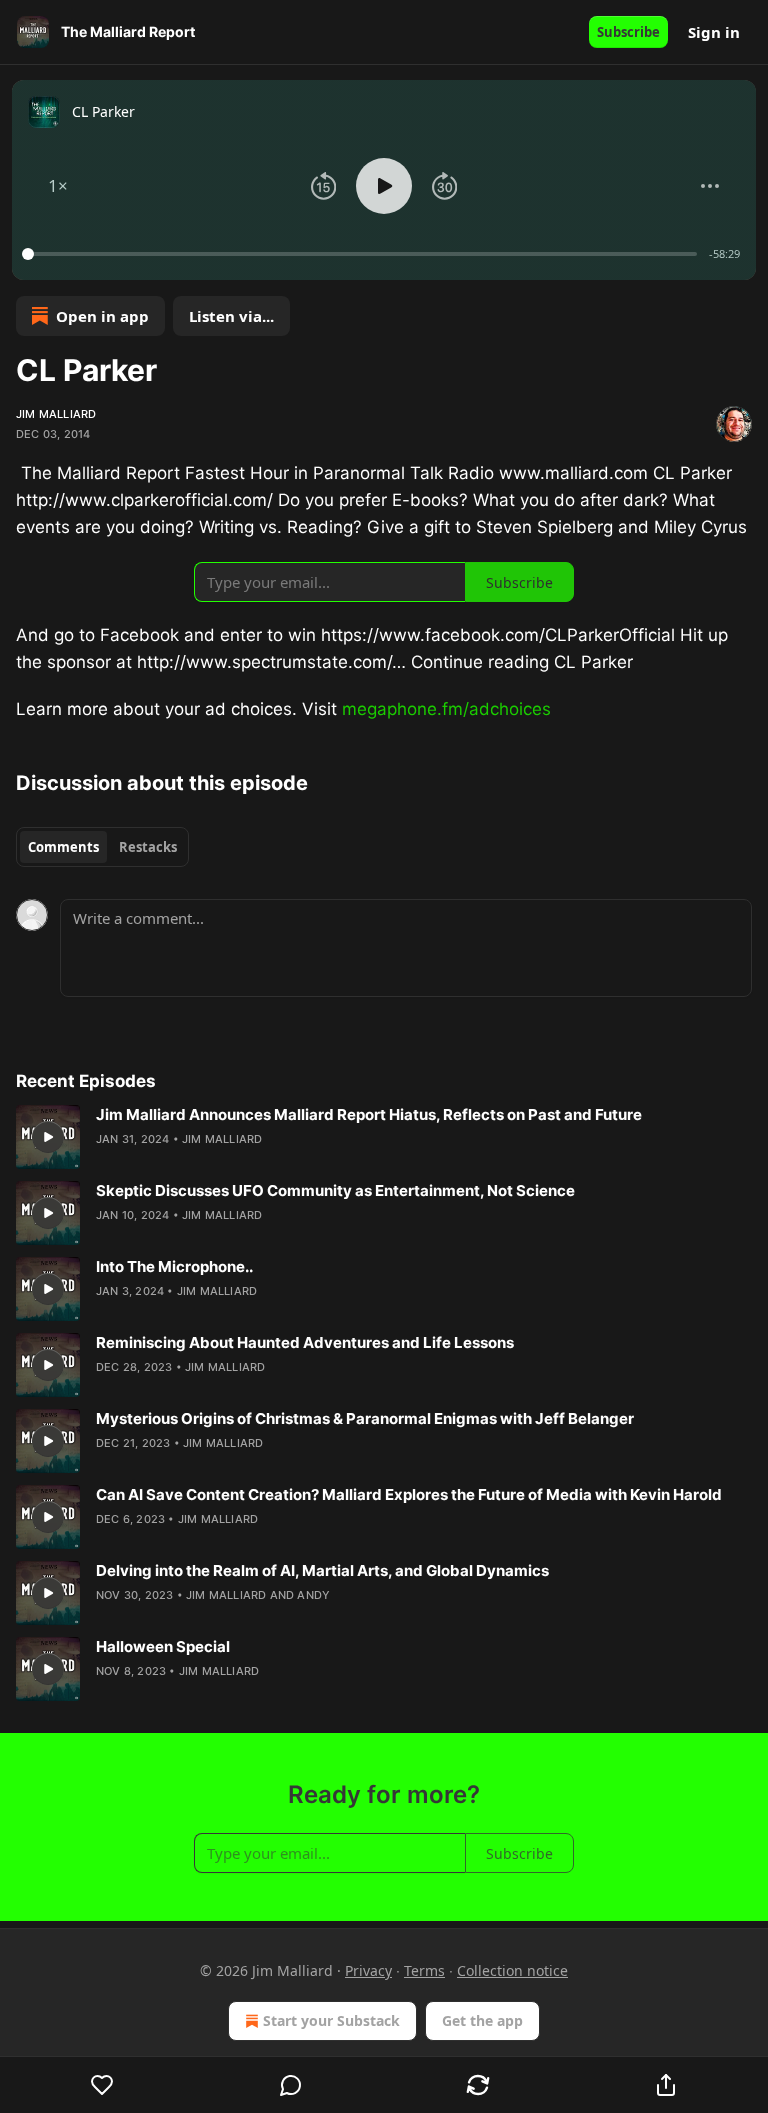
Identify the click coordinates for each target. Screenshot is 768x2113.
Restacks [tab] (148, 847)
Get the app (482, 2020)
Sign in (714, 32)
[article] (384, 1137)
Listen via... (231, 316)
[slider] (362, 254)
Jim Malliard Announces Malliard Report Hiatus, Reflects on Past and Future (369, 1114)
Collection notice (512, 1970)
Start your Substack (331, 2020)
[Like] (102, 2085)
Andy (313, 1595)
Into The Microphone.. (174, 1266)
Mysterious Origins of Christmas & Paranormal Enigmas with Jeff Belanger (365, 1418)
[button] (58, 186)
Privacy (368, 1970)
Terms (424, 1970)
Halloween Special (163, 1646)
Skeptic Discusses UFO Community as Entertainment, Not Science (335, 1190)
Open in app (102, 316)
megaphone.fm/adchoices (446, 709)
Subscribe (628, 32)
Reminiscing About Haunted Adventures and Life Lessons (305, 1342)
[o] (48, 1137)
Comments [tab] (63, 847)
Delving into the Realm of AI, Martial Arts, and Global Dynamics (322, 1570)
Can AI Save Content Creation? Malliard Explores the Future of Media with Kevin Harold (409, 1494)
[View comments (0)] (291, 2085)
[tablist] (102, 847)
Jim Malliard (56, 414)
